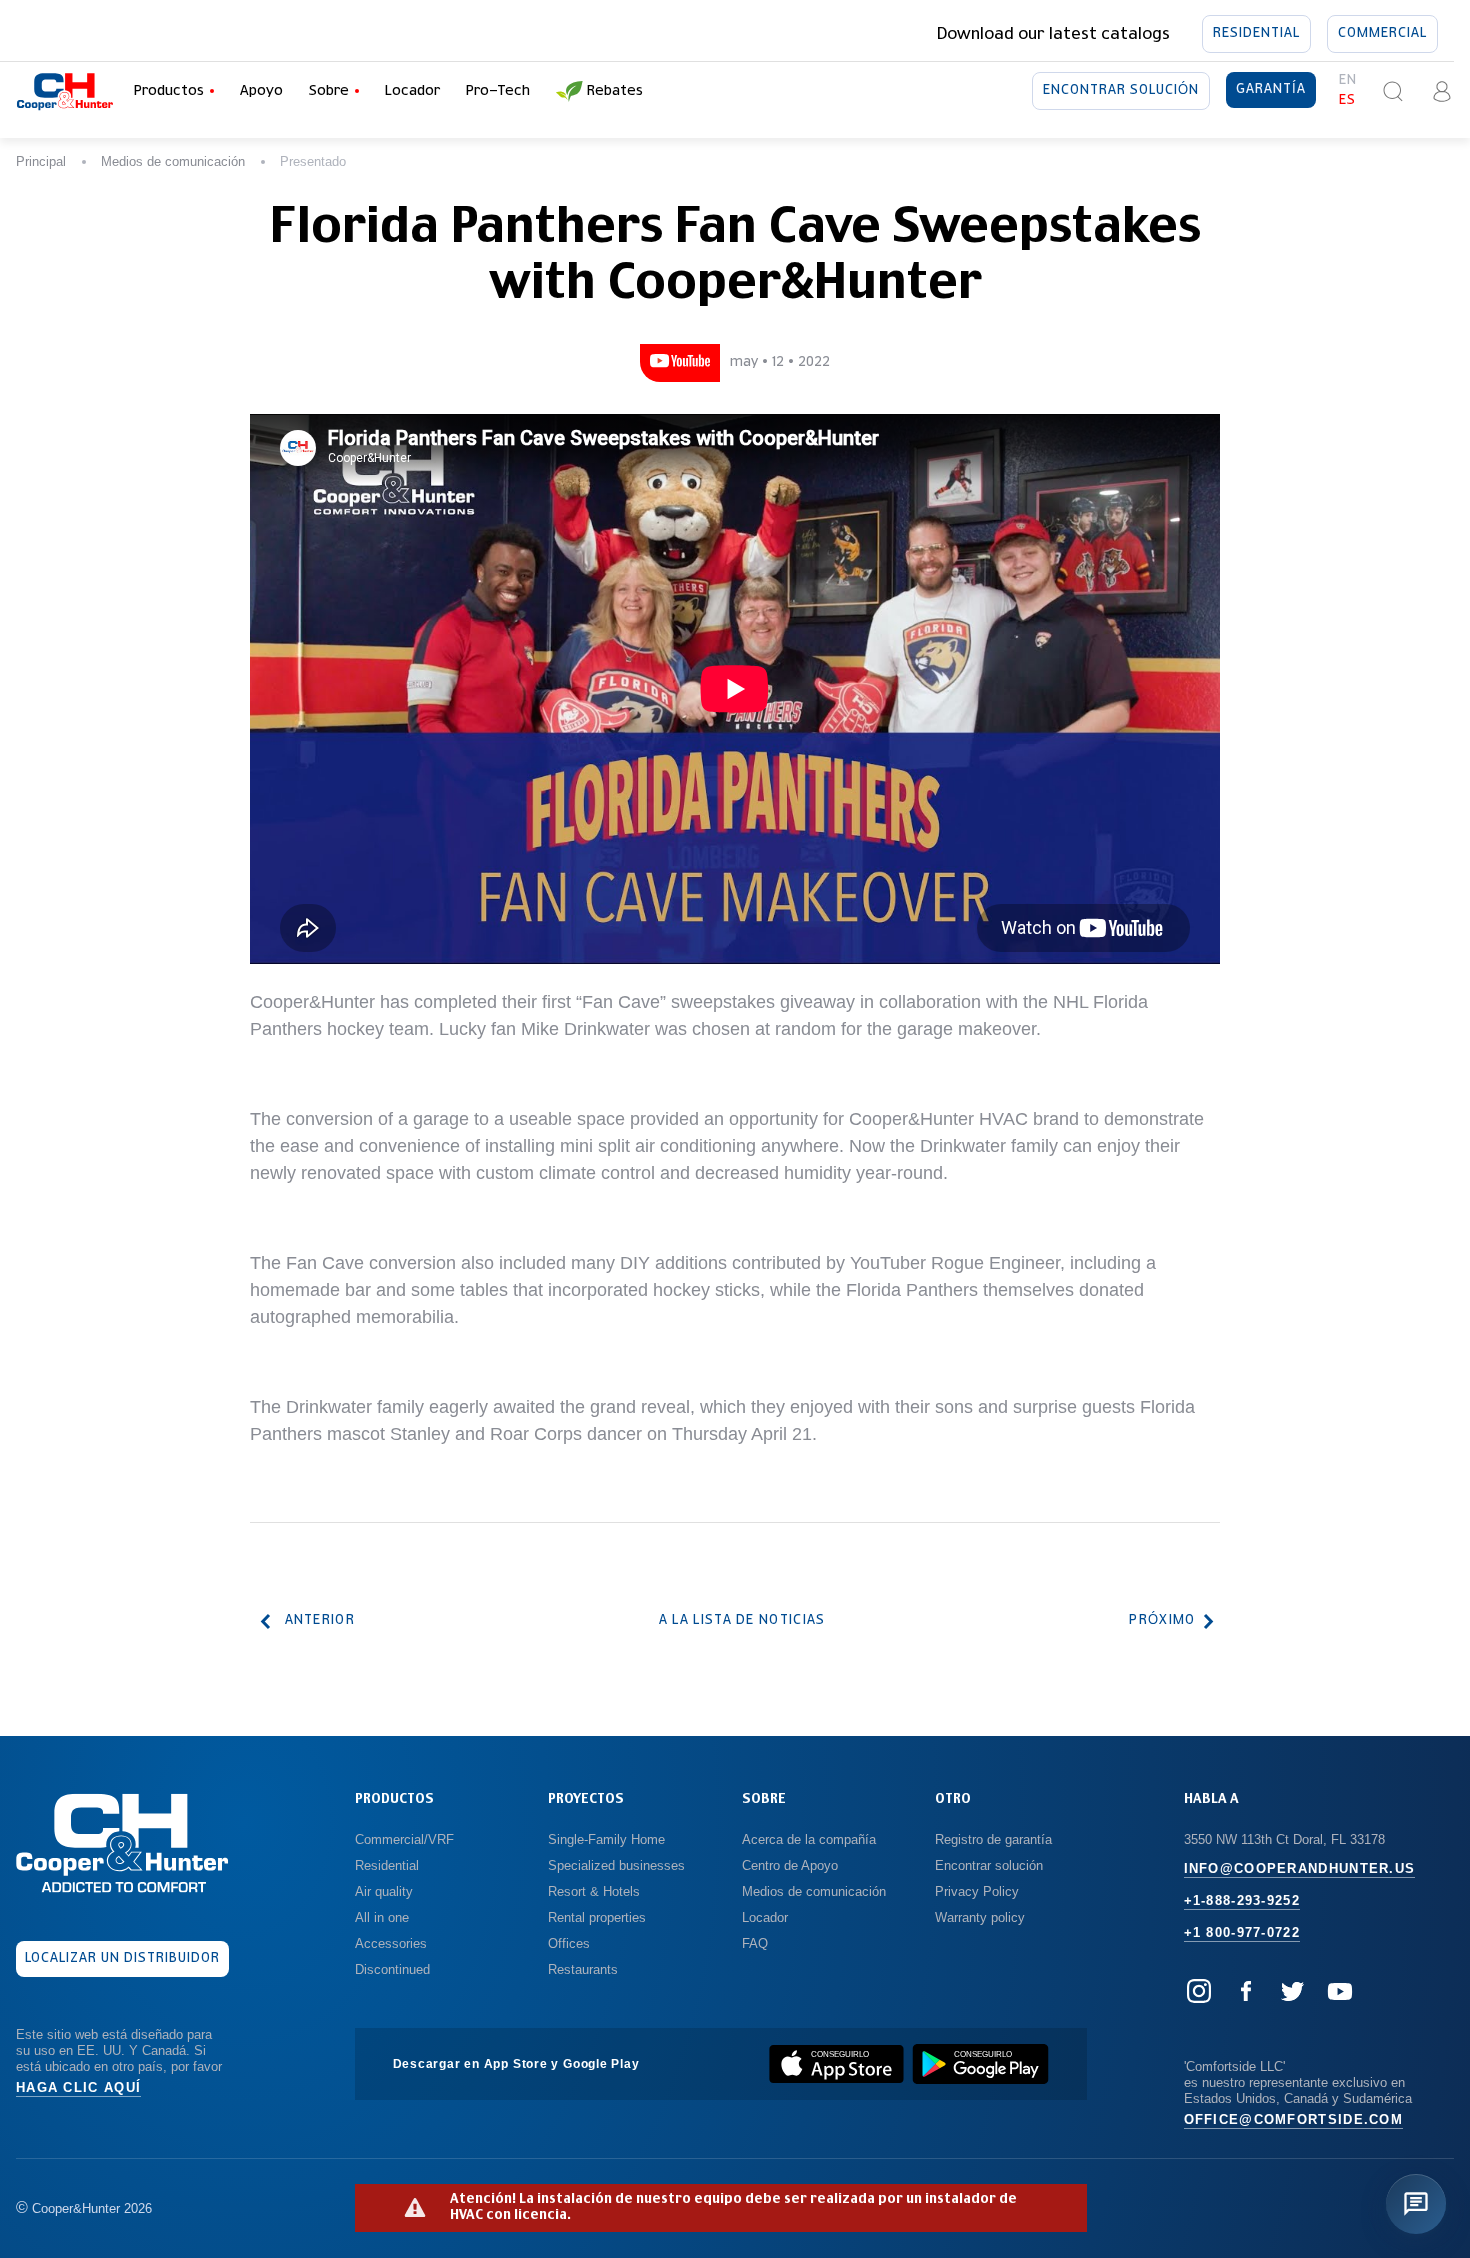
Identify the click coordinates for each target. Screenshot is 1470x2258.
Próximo (1162, 1620)
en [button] (1348, 80)
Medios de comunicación (173, 161)
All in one (382, 1917)
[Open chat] (1416, 2204)
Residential (1256, 33)
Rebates (615, 91)
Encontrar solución (1121, 90)
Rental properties (597, 1917)
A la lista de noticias (742, 1620)
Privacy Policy (977, 1891)
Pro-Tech (498, 91)
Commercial (1382, 33)
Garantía (1271, 89)
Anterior (320, 1620)
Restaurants (583, 1969)
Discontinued (392, 1969)
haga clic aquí (78, 2087)
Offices (569, 1943)
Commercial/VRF (404, 1839)
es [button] (1347, 100)
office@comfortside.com (1294, 2119)
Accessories (391, 1943)
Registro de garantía (993, 1839)
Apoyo (261, 91)
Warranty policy (980, 1917)
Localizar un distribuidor (123, 1958)
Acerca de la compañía (809, 1839)
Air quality (384, 1891)
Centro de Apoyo (790, 1865)
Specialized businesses (616, 1865)
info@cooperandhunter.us (1300, 1868)
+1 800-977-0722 (1242, 1932)
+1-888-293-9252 (1242, 1900)
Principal (41, 161)
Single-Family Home (606, 1839)
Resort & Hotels (594, 1891)
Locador (412, 91)
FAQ (755, 1943)
